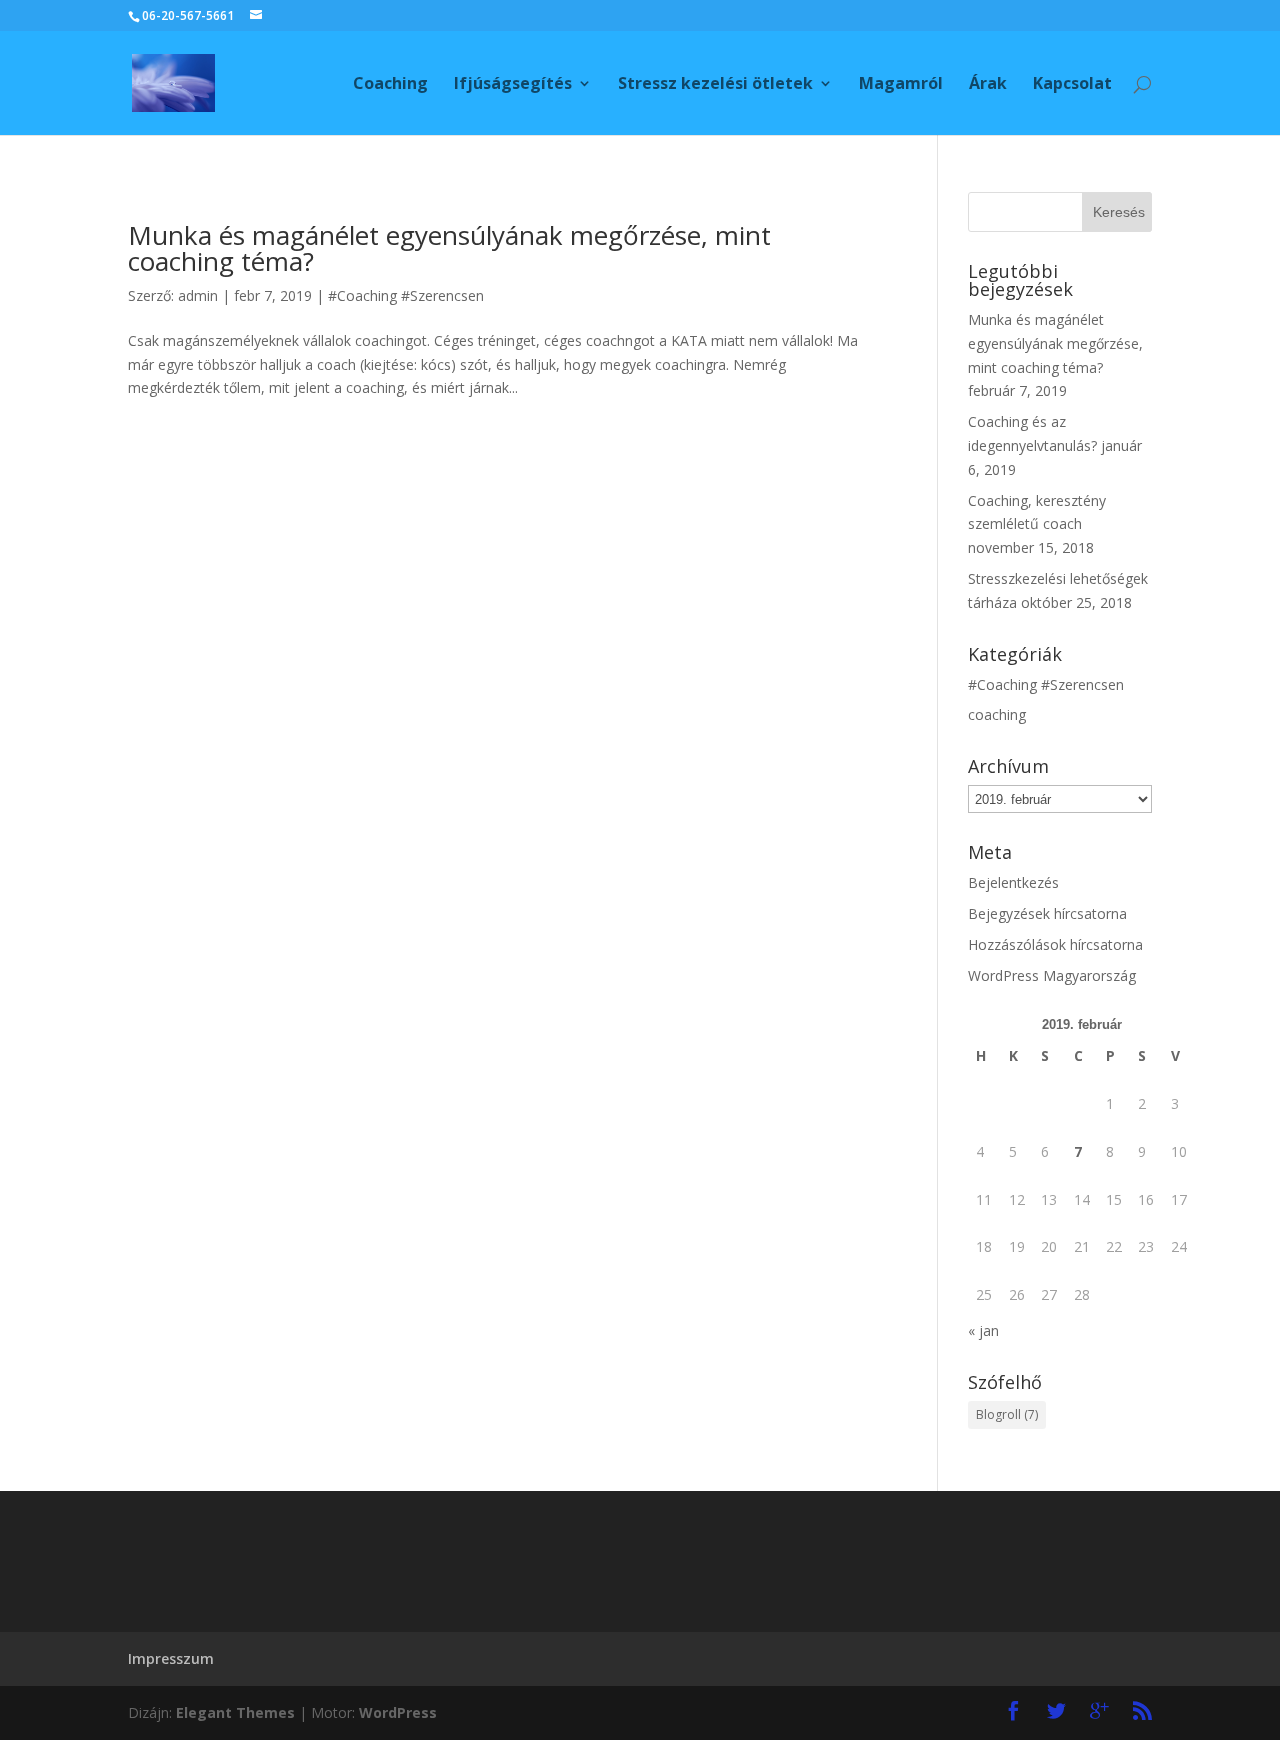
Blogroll (1007, 1414)
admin (198, 295)
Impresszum (171, 1658)
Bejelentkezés (1013, 882)
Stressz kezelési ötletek (715, 85)
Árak (988, 85)
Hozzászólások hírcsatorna (1055, 944)
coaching (997, 714)
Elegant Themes (235, 1712)
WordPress (398, 1712)
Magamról (901, 85)
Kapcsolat (1072, 85)
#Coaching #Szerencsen (406, 295)
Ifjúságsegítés (513, 85)
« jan (983, 1330)
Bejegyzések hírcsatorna (1047, 913)
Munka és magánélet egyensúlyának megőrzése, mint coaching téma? (449, 248)
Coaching (390, 85)
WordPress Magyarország (1052, 975)
